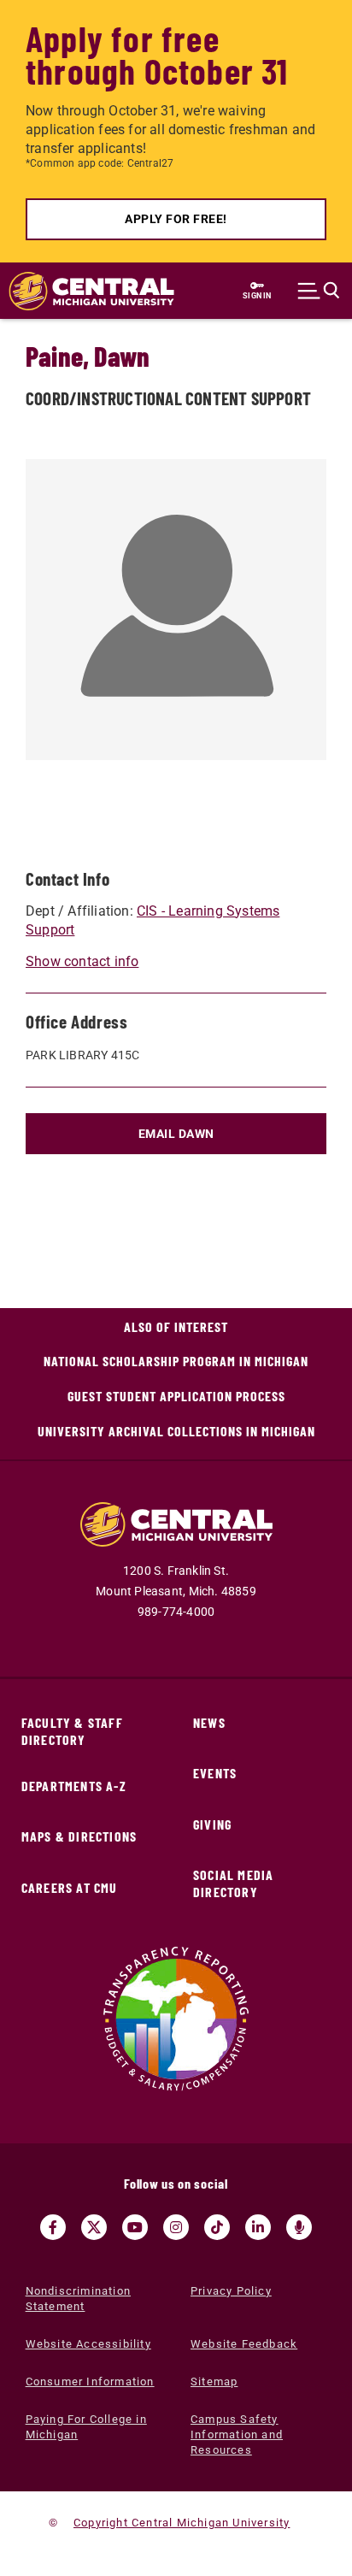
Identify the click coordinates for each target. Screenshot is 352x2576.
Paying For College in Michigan (86, 2427)
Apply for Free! (176, 219)
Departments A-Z (74, 1786)
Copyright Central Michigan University (182, 2523)
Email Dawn (176, 1134)
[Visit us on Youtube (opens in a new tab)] (135, 2227)
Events (215, 1773)
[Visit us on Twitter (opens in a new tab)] (94, 2227)
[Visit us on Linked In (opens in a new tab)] (258, 2227)
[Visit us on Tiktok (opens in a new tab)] (217, 2227)
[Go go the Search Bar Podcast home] (299, 2227)
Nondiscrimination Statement (78, 2299)
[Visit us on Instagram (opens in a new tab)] (176, 2227)
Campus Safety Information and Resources (237, 2435)
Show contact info (82, 961)
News (209, 1722)
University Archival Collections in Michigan (176, 1431)
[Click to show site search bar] (319, 291)
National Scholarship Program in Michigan (176, 1361)
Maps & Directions (79, 1836)
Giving (212, 1824)
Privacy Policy (231, 2291)
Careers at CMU (70, 1887)
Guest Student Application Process (176, 1396)
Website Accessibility (88, 2344)
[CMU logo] (83, 291)
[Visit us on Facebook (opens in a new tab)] (53, 2227)
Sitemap (214, 2381)
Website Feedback (244, 2344)
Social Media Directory (233, 1883)
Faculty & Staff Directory (72, 1731)
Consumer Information (90, 2381)
